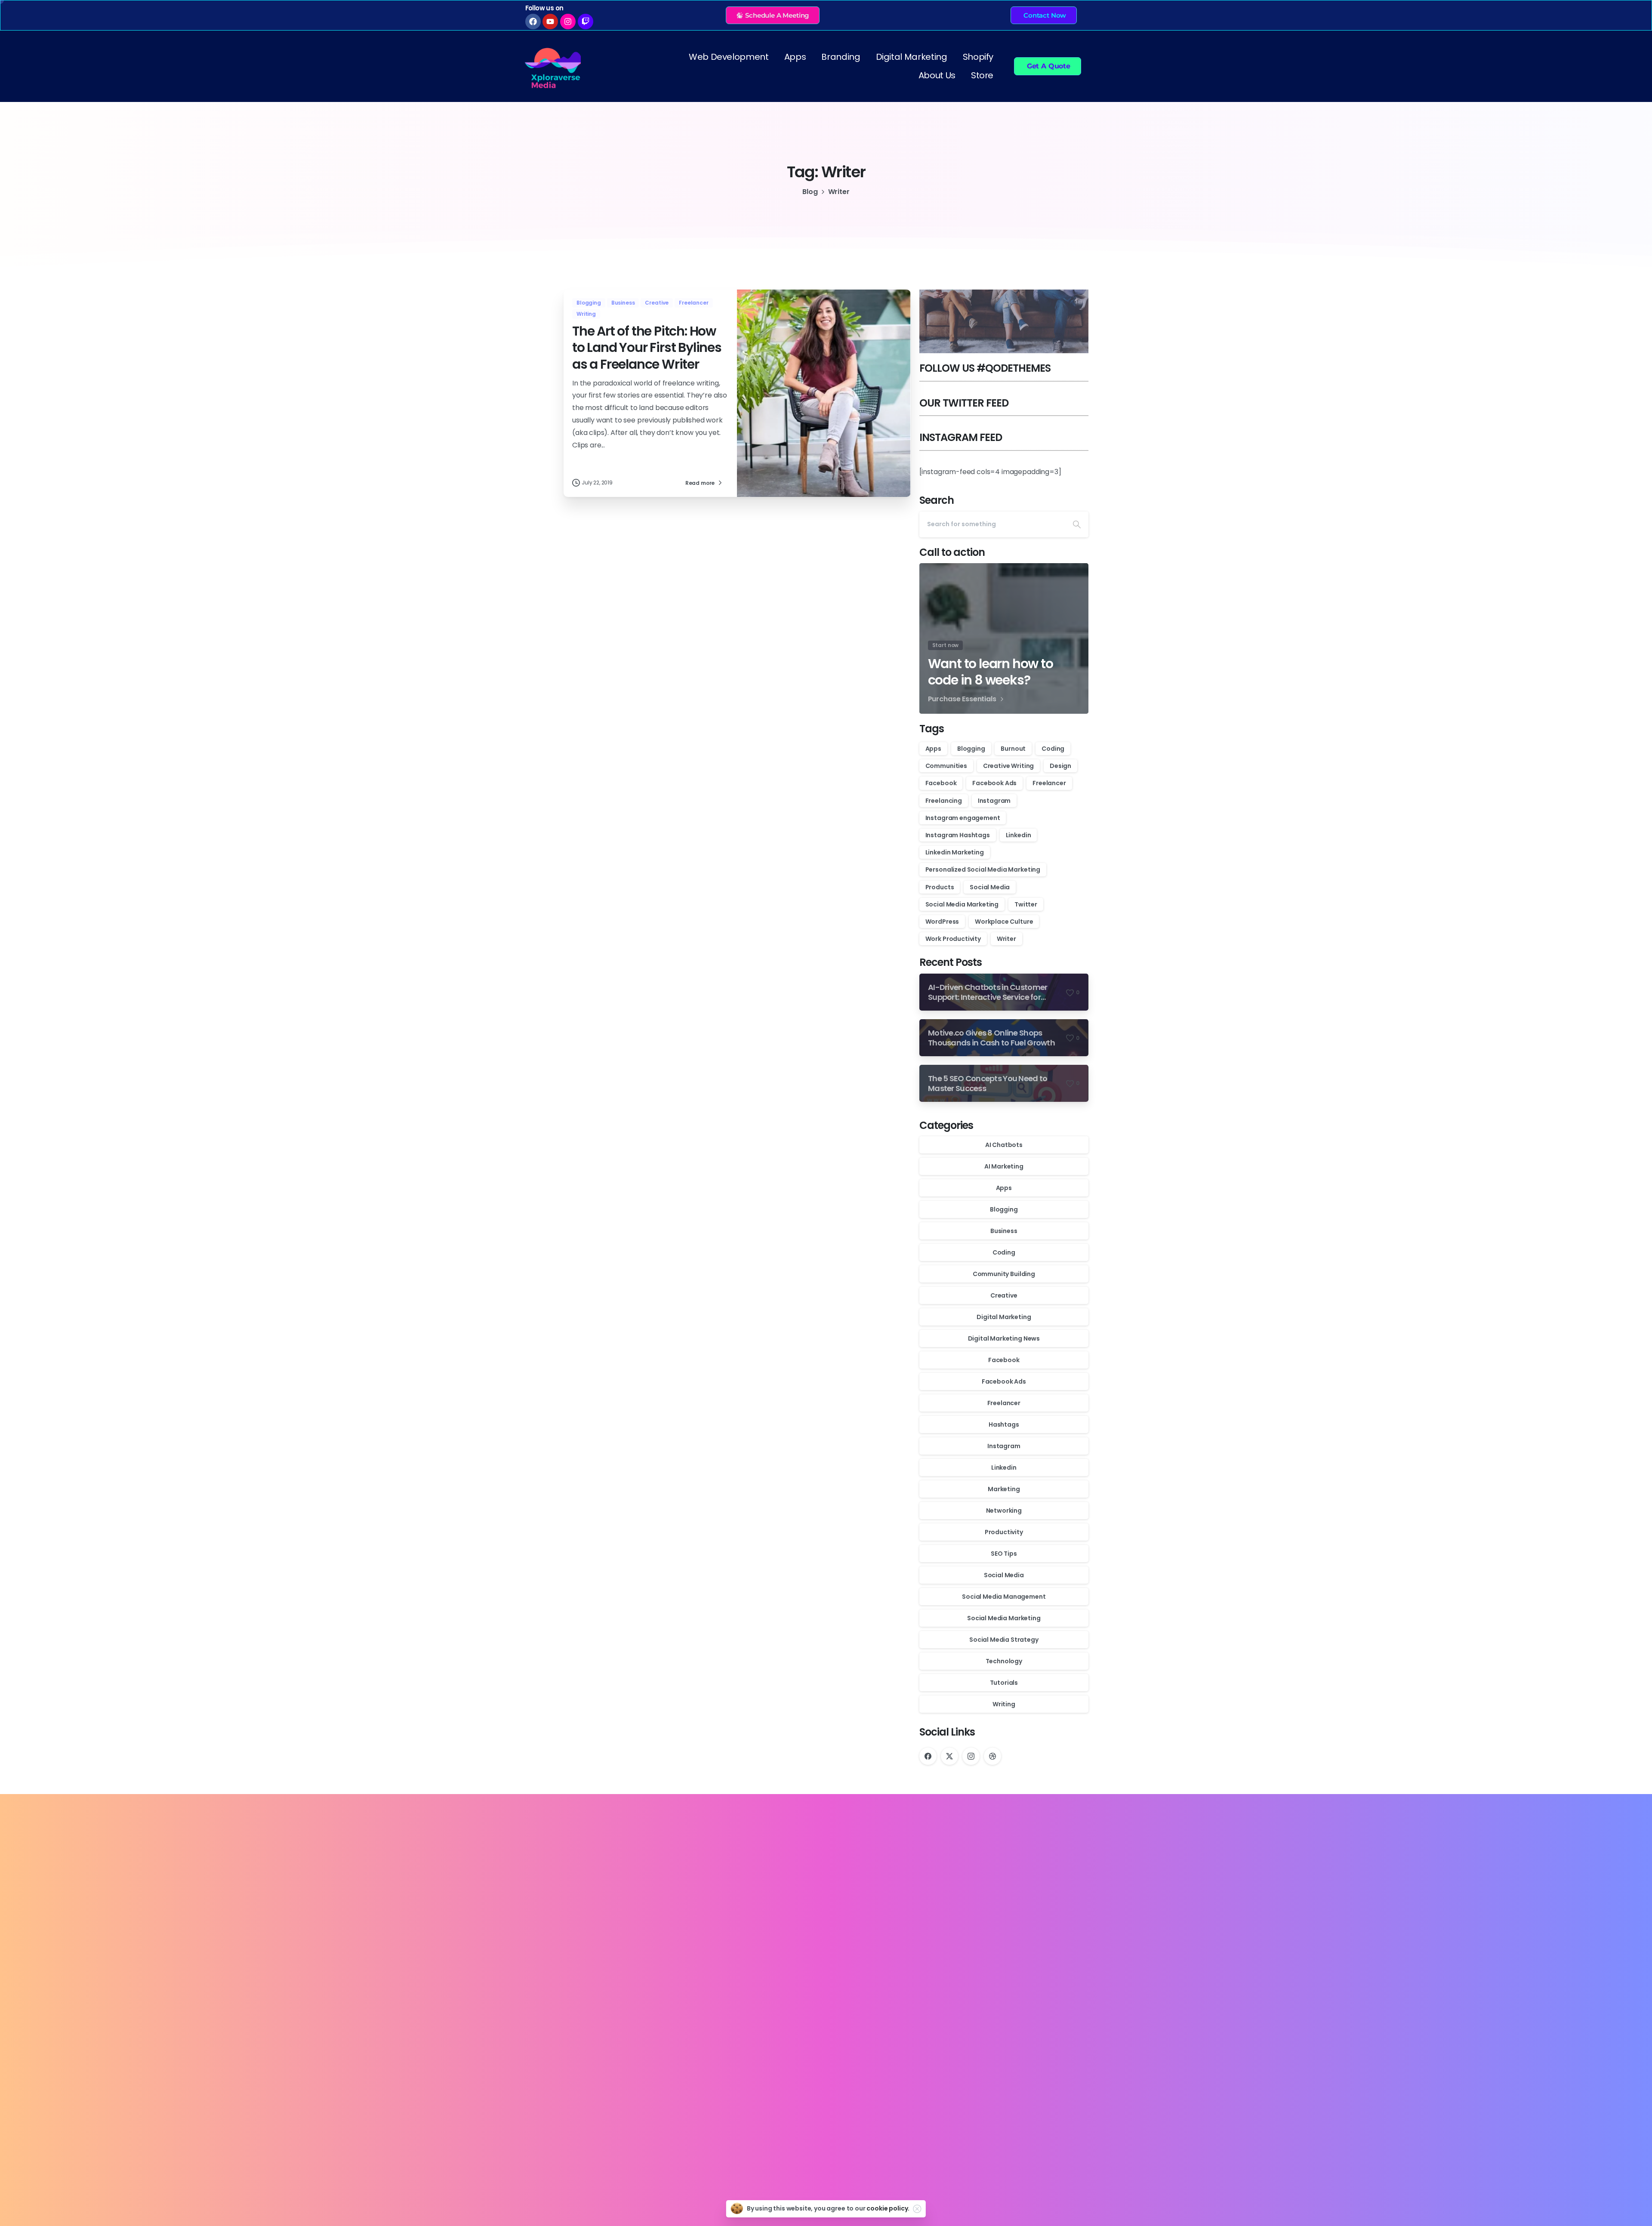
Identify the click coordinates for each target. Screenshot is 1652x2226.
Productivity (1004, 1532)
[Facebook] (928, 1756)
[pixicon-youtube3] (617, 2114)
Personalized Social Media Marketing (983, 869)
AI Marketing (1004, 1166)
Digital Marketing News (1004, 1338)
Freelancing (944, 801)
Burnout (1013, 749)
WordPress (942, 922)
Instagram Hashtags (958, 835)
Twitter (1026, 904)
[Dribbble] (992, 1756)
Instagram (994, 801)
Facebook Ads (994, 783)
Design (1060, 766)
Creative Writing (1008, 766)
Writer (1006, 939)
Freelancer (1049, 783)
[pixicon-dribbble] (637, 2114)
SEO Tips (1004, 1554)
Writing (1004, 1704)
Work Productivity (953, 939)
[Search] (1077, 524)
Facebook (941, 783)
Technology (1004, 1661)
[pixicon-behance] (657, 2114)
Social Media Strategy (1004, 1640)
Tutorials (1004, 1683)
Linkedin (1019, 835)
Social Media (990, 887)
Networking (1004, 1511)
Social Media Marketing (962, 904)
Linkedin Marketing (955, 852)
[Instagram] (971, 1756)
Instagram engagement (963, 818)
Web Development (729, 57)
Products (940, 887)
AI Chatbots (1004, 1145)
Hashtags (1004, 1424)
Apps (795, 57)
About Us (937, 75)
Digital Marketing (912, 57)
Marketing (1004, 1489)
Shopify (978, 57)
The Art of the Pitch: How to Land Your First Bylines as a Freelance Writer (647, 348)
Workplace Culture (1004, 922)
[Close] (917, 2209)
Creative (1004, 1295)
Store (982, 75)
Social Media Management (1004, 1597)
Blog (810, 192)
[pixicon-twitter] (578, 2114)
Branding (841, 57)
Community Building (1004, 1274)
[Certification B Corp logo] (594, 2144)
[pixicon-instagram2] (598, 2114)
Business (1004, 1231)
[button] (773, 15)
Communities (946, 766)
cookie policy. (888, 2208)
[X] (949, 1756)
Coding (1053, 749)
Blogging (971, 749)
